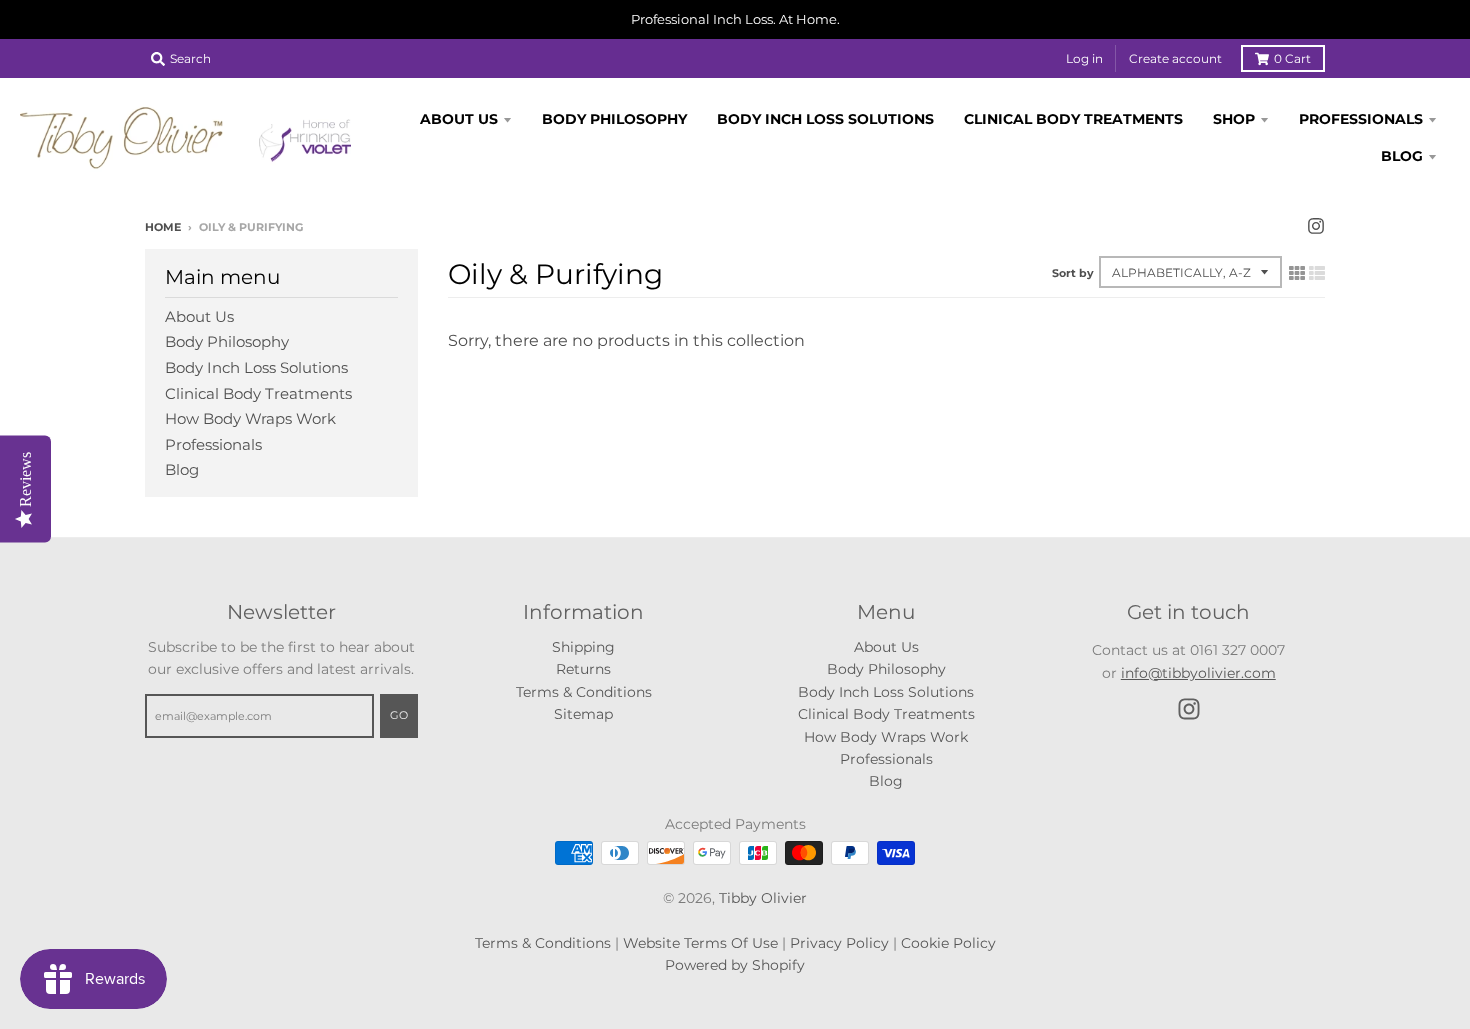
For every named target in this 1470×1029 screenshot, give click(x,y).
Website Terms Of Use (700, 943)
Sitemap (583, 714)
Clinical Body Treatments (258, 393)
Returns (583, 669)
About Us (199, 316)
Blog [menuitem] (1402, 156)
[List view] (1317, 273)
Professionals (213, 444)
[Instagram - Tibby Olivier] (1316, 226)
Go (399, 715)
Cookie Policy (948, 943)
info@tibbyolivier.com (1198, 673)
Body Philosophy (227, 341)
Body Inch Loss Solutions (256, 367)
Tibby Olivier (763, 898)
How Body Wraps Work (250, 418)
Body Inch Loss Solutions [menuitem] (825, 119)
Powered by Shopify (735, 965)
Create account (1175, 58)
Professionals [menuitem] (1361, 119)
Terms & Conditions (584, 692)
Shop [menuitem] (1234, 119)
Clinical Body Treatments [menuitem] (1073, 119)
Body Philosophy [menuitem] (614, 119)
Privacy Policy (839, 943)
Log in (1084, 58)
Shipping (583, 647)
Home (163, 227)
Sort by (1073, 273)
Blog (182, 469)
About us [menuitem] (459, 119)
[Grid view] (1297, 273)
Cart (1292, 58)
